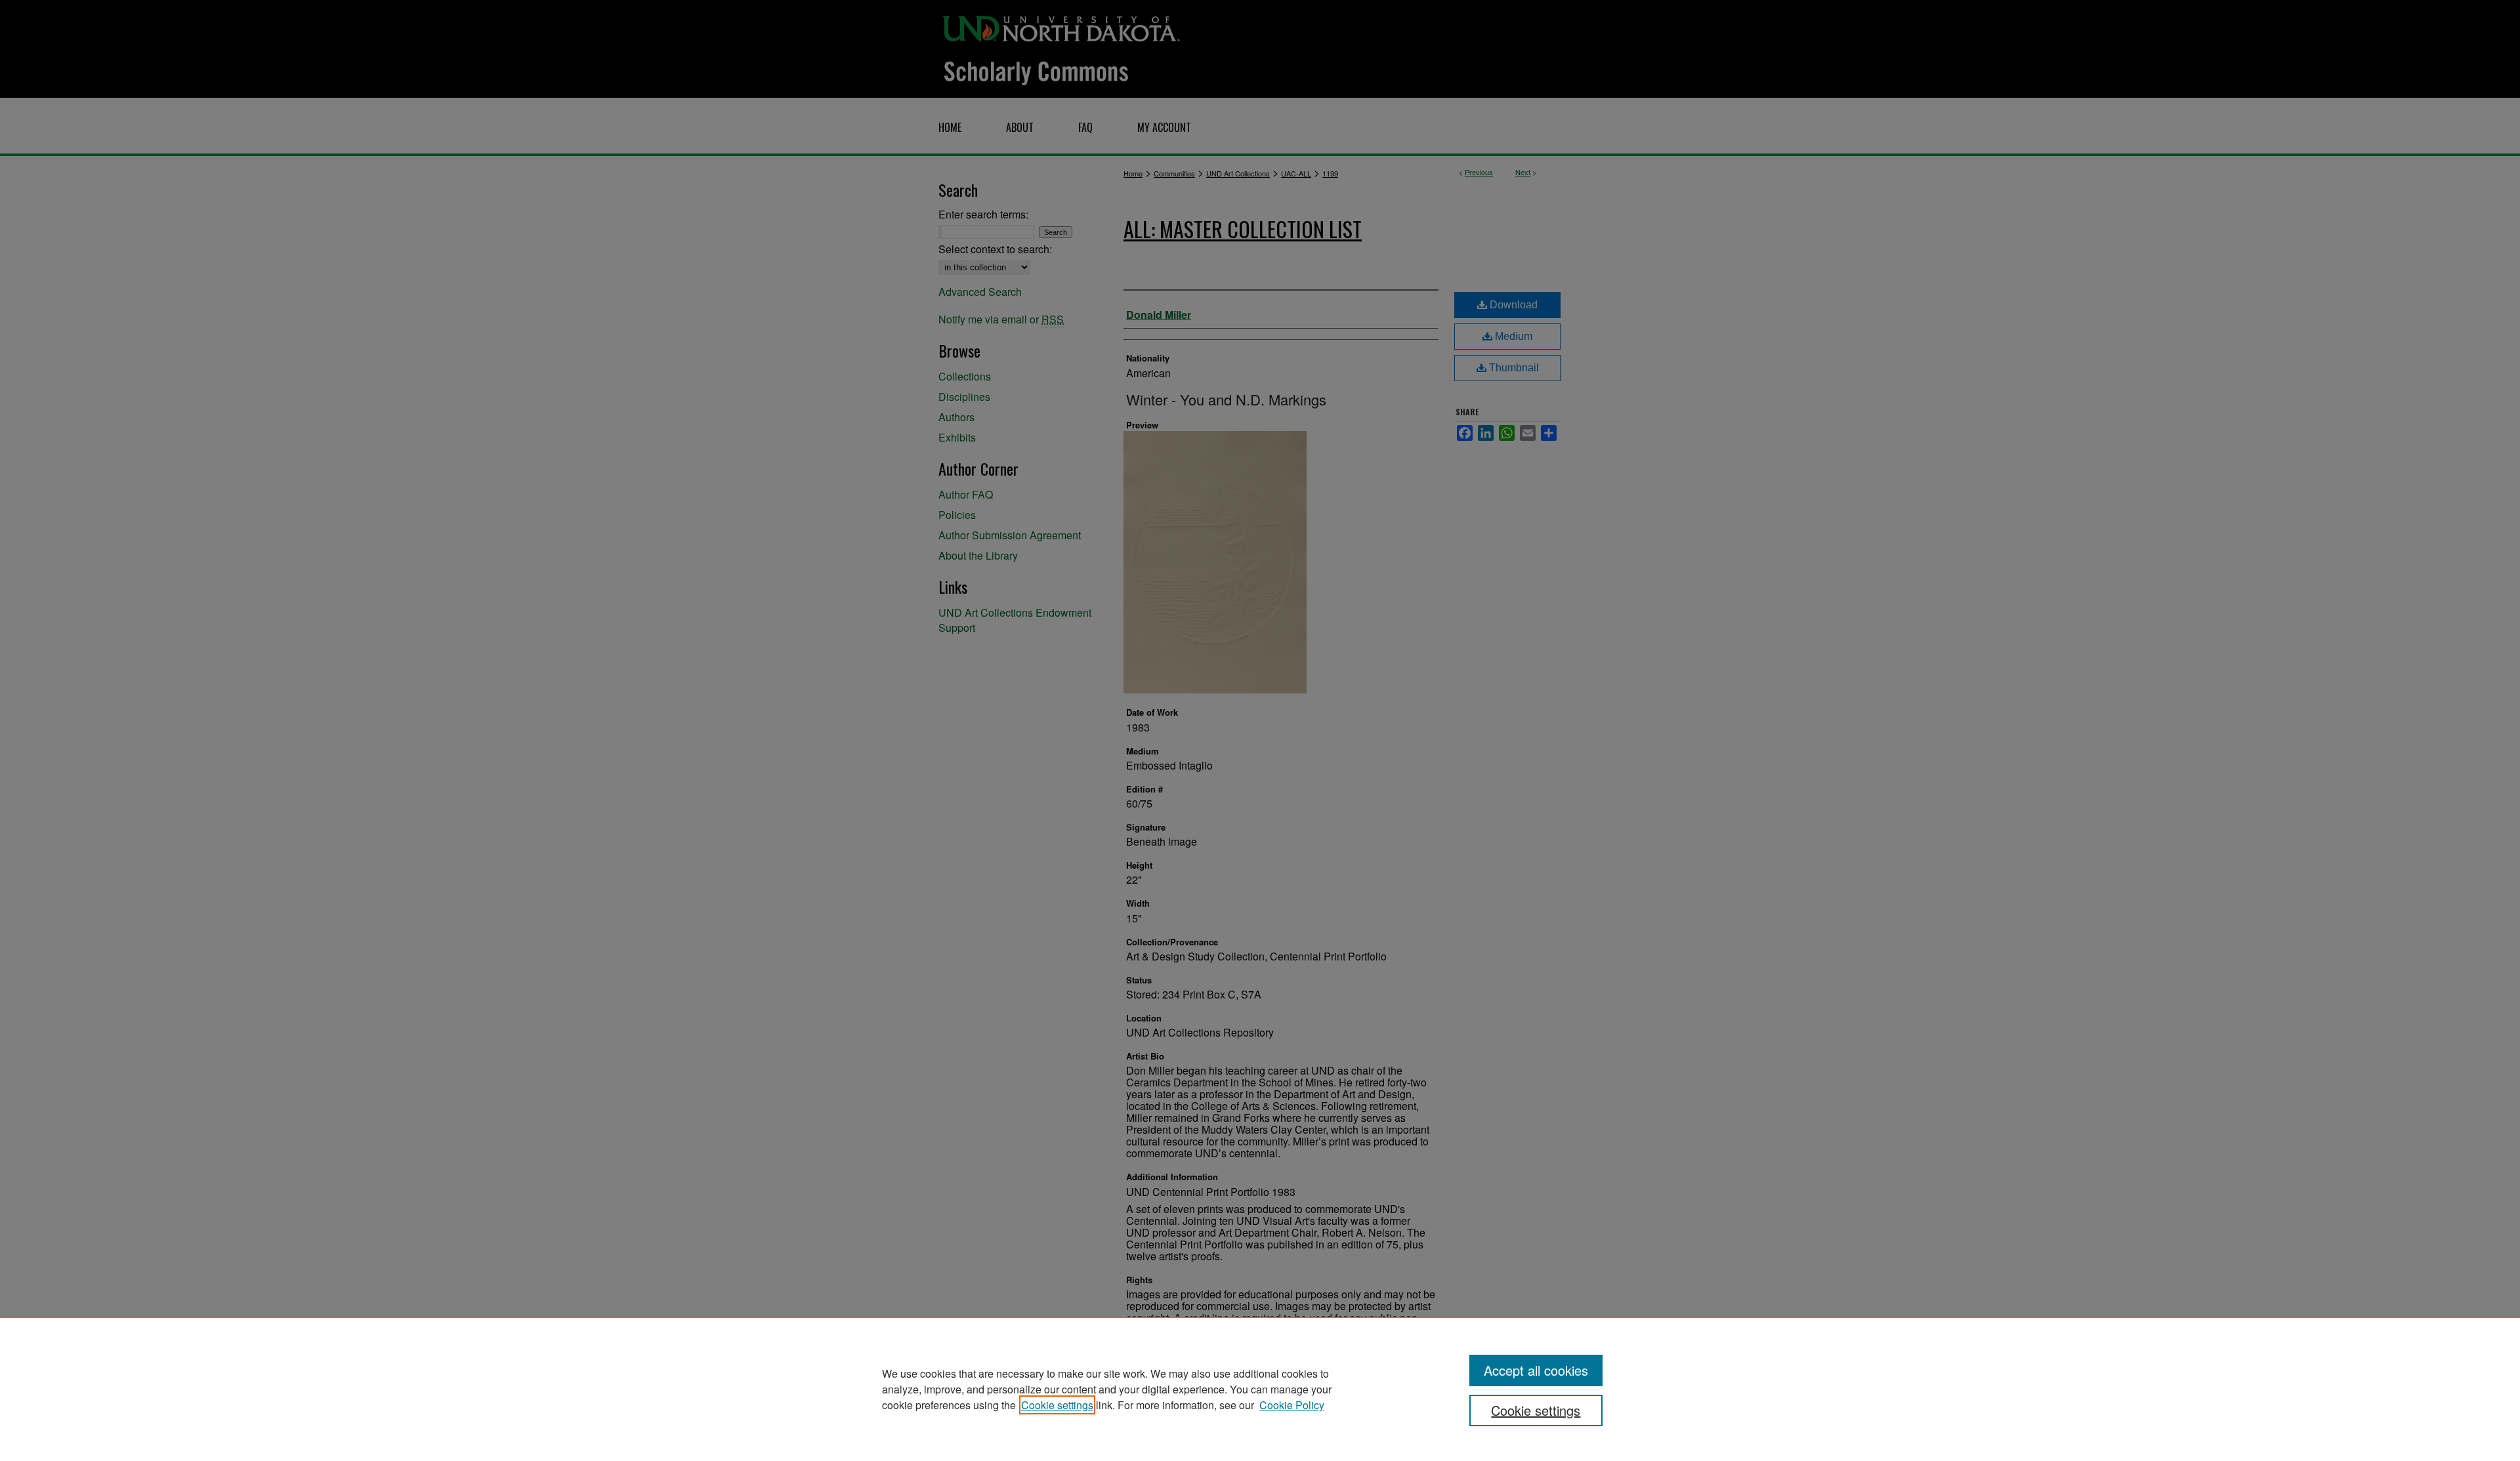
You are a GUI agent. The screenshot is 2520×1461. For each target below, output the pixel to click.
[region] (1260, 1389)
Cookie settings (1057, 1405)
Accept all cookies (1536, 1370)
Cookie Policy (1292, 1405)
